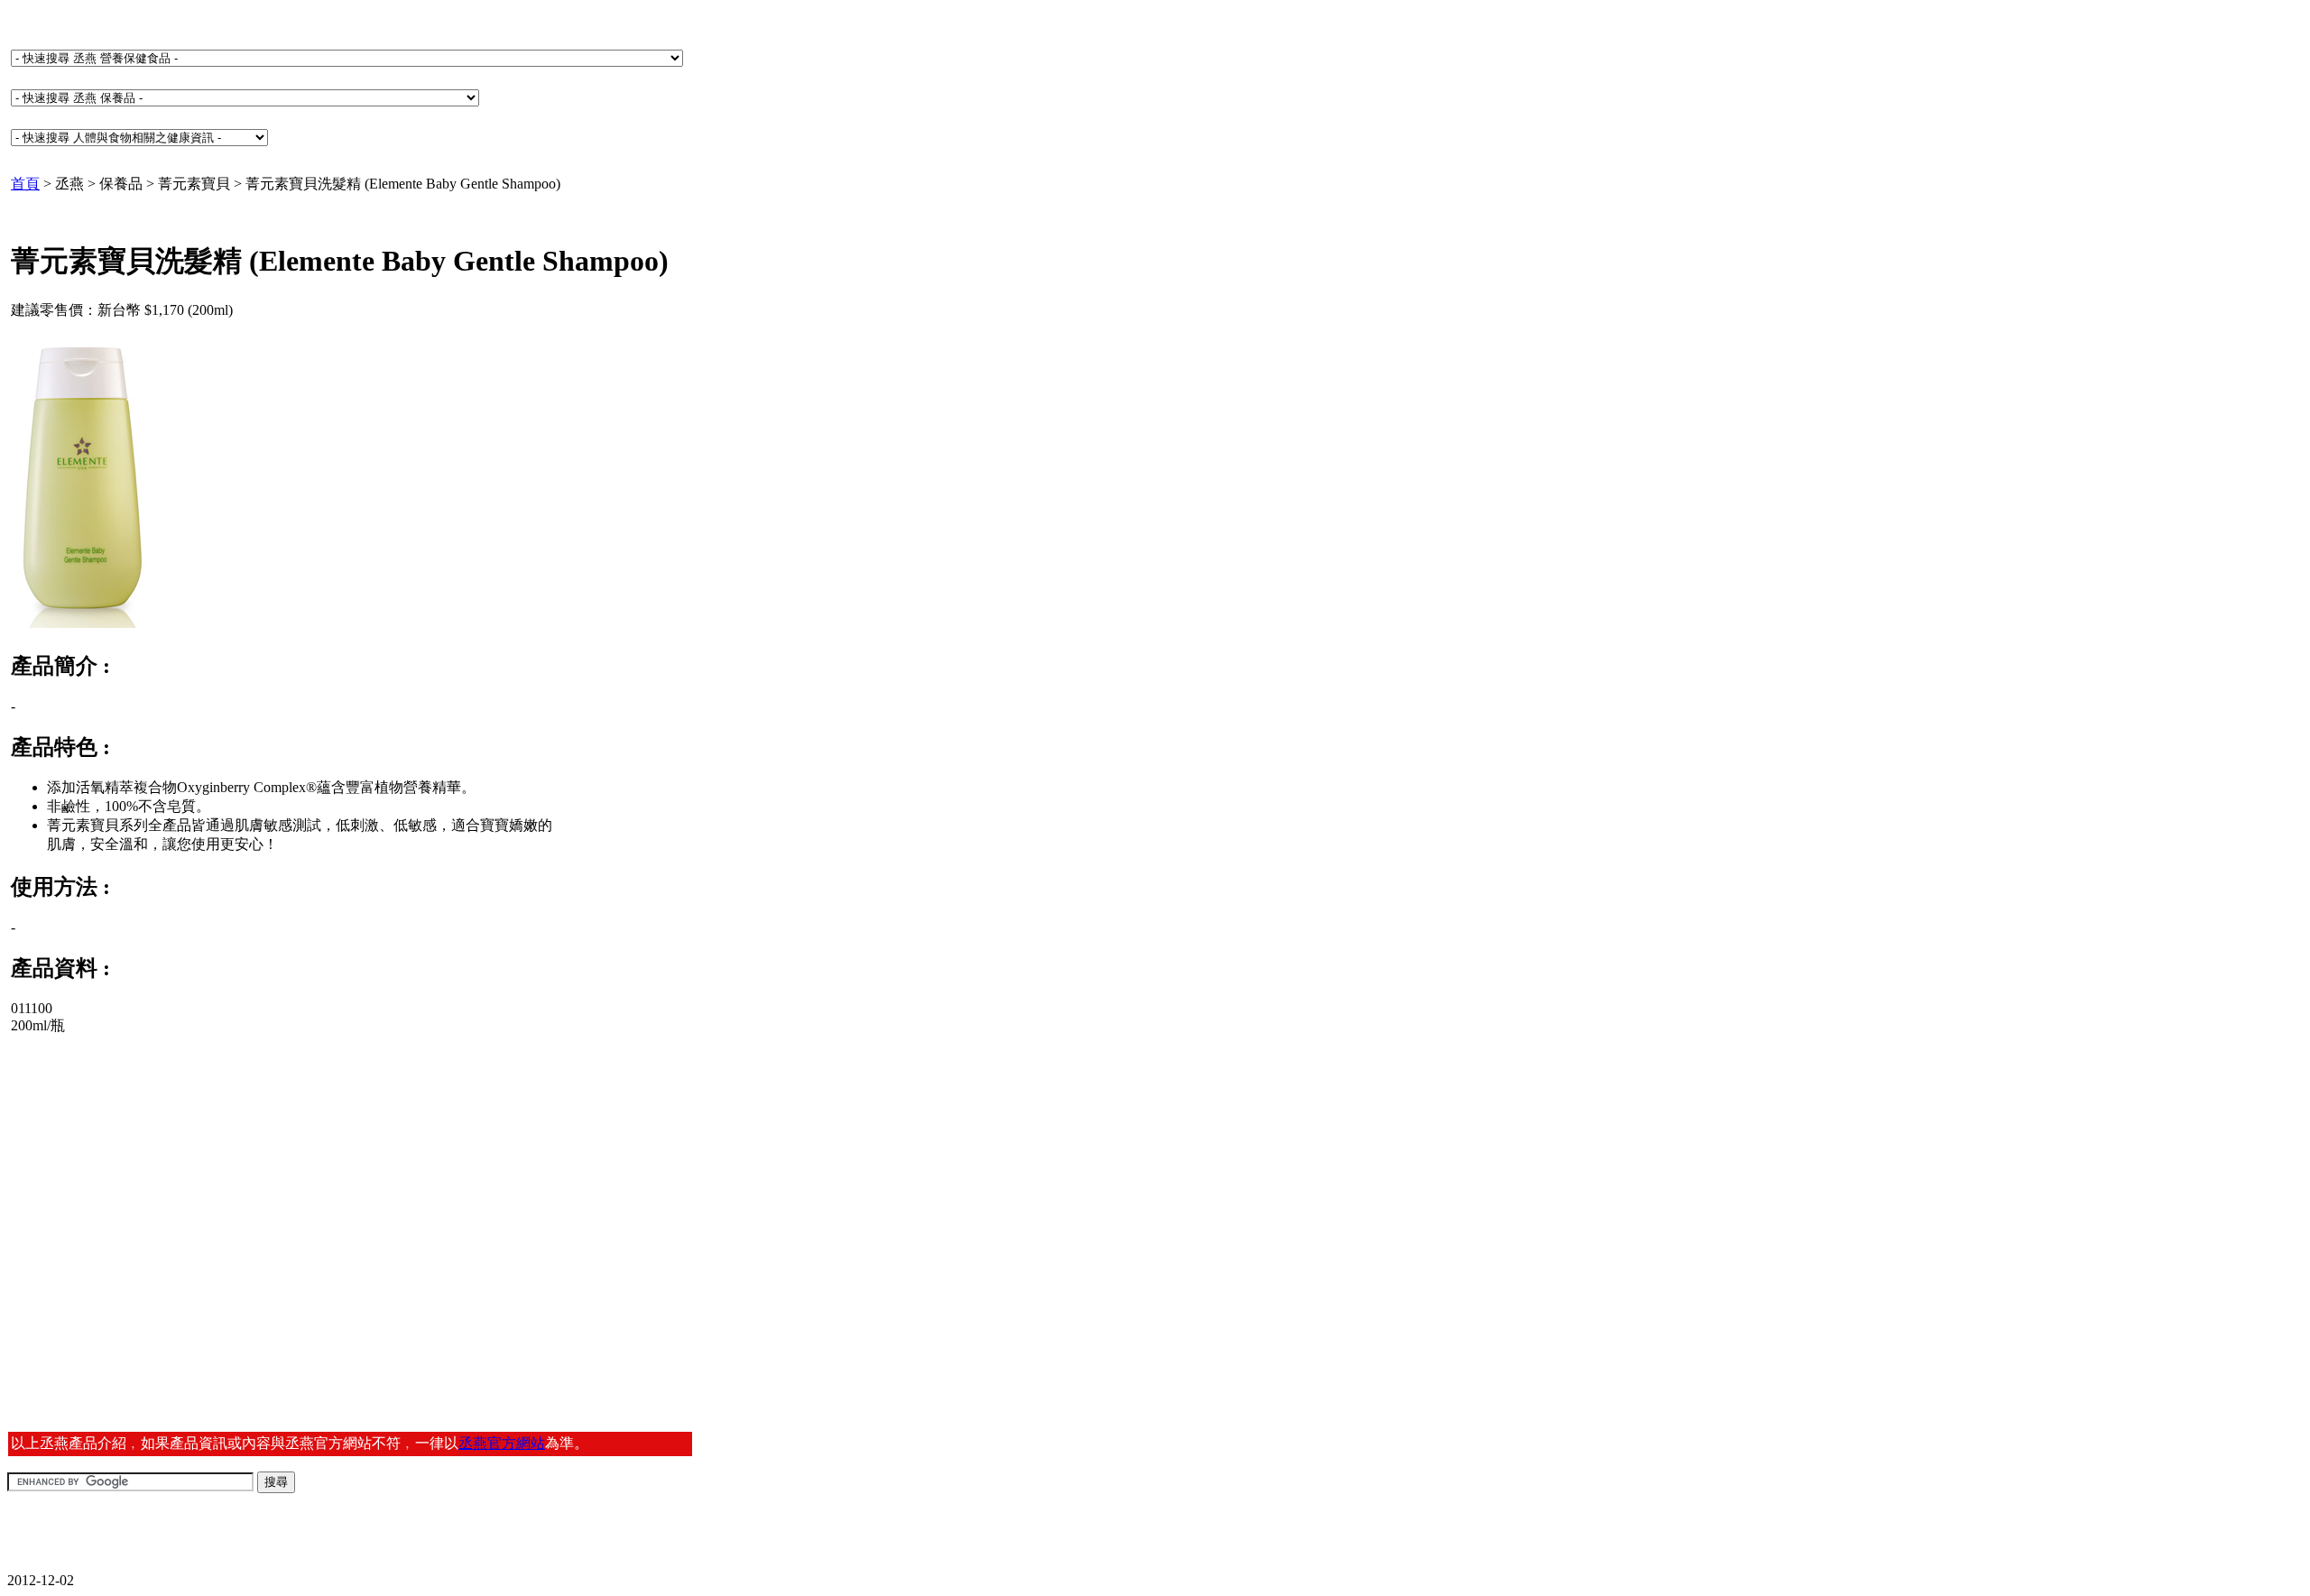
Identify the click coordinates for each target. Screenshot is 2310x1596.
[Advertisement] (150, 1192)
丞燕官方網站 (502, 1443)
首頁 (25, 184)
